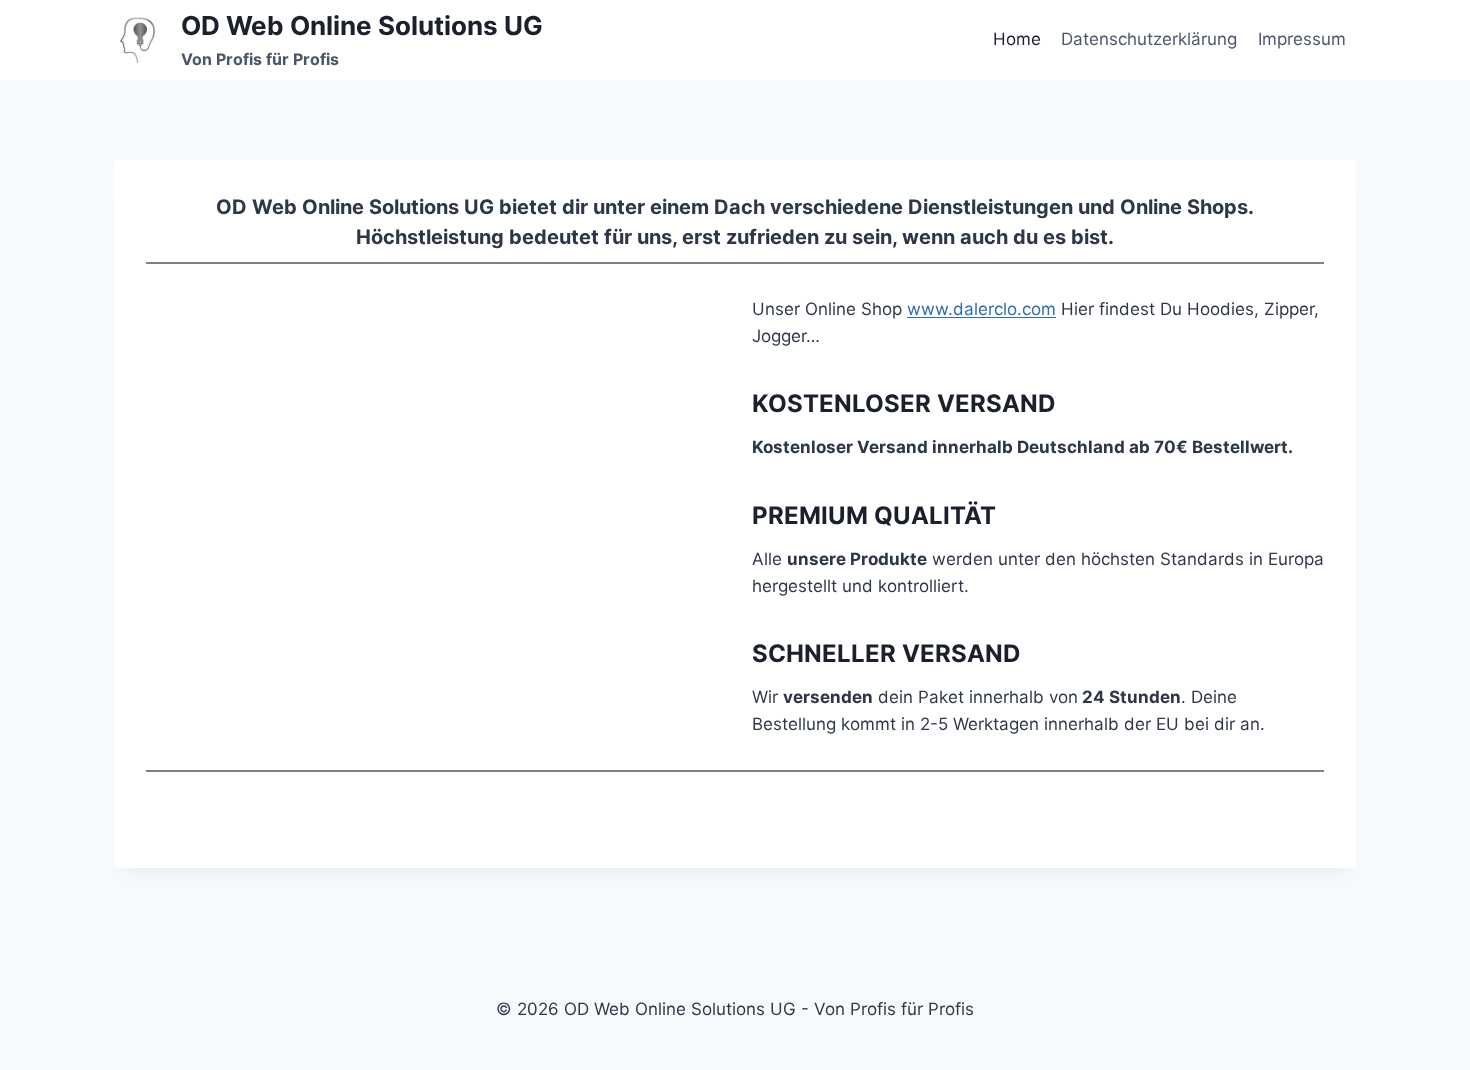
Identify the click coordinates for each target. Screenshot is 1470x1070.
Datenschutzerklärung (1149, 39)
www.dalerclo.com (981, 309)
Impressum (1302, 39)
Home (1017, 39)
